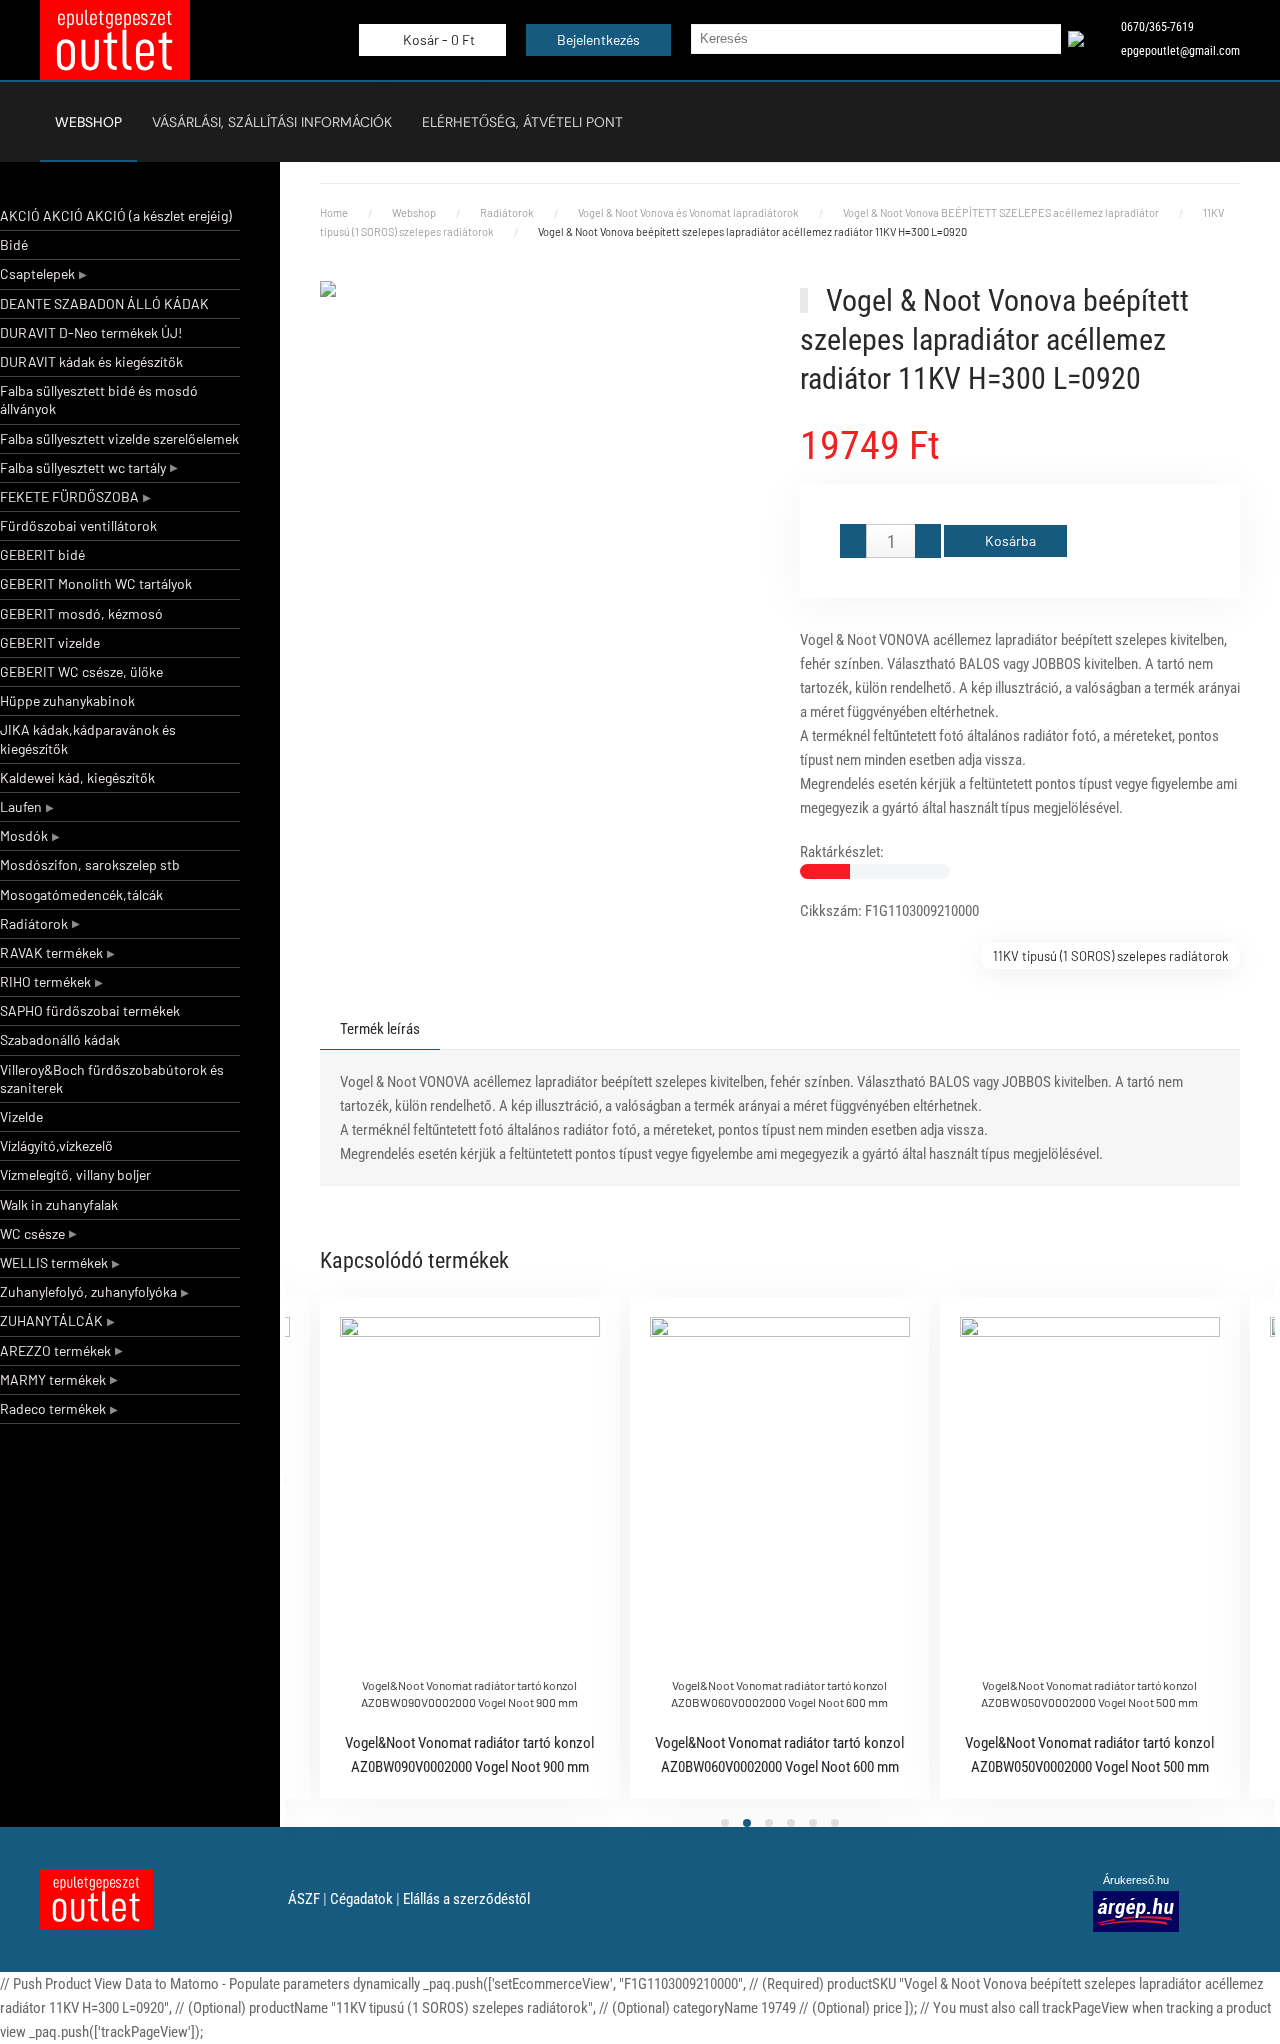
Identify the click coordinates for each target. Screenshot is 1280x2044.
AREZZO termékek (55, 1350)
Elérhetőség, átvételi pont (522, 122)
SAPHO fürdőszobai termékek (90, 1010)
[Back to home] (115, 40)
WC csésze (32, 1233)
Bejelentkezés (598, 39)
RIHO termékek (45, 981)
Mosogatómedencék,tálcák (81, 894)
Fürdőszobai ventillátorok (78, 525)
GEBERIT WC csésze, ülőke (81, 671)
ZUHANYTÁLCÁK (51, 1320)
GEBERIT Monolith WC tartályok (96, 583)
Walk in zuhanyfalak (59, 1204)
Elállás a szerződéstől (466, 1899)
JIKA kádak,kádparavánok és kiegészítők (88, 738)
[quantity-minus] (853, 541)
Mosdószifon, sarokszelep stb (90, 864)
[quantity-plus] (928, 541)
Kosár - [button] (437, 39)
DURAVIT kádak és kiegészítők (91, 361)
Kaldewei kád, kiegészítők (77, 777)
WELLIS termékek (54, 1262)
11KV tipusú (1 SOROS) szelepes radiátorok (1111, 956)
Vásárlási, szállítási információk (272, 122)
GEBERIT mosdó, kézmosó (81, 613)
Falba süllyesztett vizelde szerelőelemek (119, 438)
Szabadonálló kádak (60, 1039)
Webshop (88, 122)
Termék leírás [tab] (380, 1029)
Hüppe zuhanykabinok (67, 700)
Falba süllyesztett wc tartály (83, 467)
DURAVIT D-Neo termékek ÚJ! (91, 332)
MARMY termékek (53, 1379)
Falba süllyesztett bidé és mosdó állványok (99, 399)
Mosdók (24, 835)
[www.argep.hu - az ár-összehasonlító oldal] (1136, 1910)
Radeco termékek (53, 1408)
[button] (540, 305)
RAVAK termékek (51, 952)
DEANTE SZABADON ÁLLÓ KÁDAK (104, 303)
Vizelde (21, 1116)
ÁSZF (304, 1899)
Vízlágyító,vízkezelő (56, 1145)
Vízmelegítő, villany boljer (75, 1174)
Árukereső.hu (1136, 1880)
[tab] (725, 1823)
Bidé (14, 244)
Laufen (21, 806)
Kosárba (1010, 540)
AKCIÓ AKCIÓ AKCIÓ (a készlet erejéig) (116, 215)
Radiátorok (34, 923)
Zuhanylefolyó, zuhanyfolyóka (88, 1291)
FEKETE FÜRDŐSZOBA (69, 496)
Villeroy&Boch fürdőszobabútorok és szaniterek (112, 1078)
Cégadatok (361, 1899)
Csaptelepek (37, 273)
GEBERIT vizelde (50, 642)
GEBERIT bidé (42, 554)
